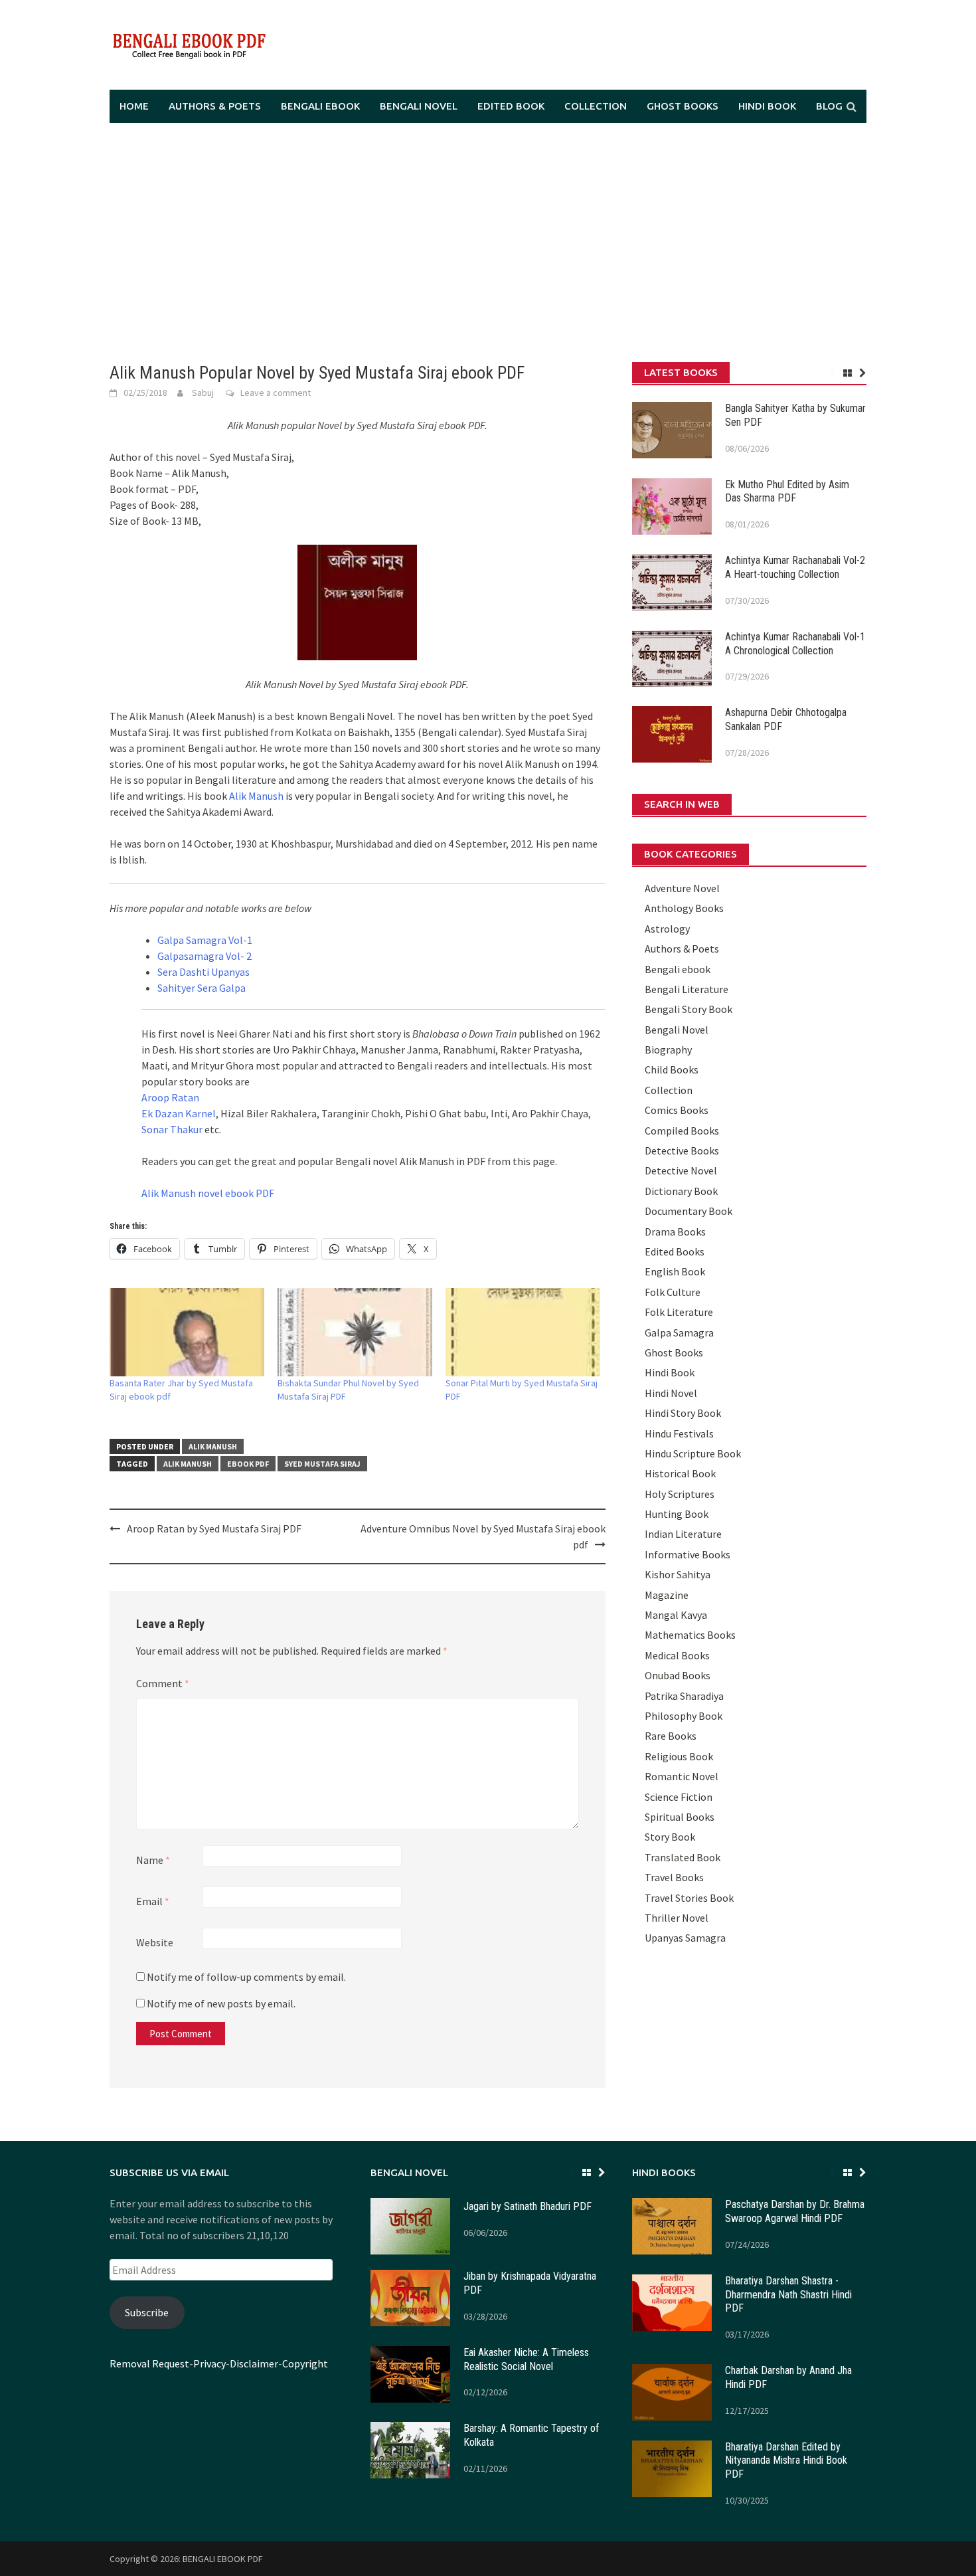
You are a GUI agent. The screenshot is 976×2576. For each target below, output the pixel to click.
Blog (829, 106)
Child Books (672, 1069)
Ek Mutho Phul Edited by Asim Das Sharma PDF (787, 492)
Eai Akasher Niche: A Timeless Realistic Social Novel (526, 2359)
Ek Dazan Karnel (179, 1113)
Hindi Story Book (683, 1413)
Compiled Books (682, 1131)
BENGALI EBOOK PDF (223, 2559)
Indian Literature (683, 1534)
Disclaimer (254, 2363)
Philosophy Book (684, 1716)
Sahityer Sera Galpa (202, 988)
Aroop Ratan (170, 1097)
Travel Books (674, 1877)
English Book (675, 1271)
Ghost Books (683, 106)
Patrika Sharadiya (684, 1696)
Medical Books (677, 1655)
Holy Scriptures (680, 1494)
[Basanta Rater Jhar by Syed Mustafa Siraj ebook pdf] (187, 1332)
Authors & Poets (215, 106)
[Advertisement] (488, 242)
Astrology (667, 929)
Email (153, 1901)
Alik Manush (256, 796)
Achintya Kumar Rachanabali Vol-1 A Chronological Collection (795, 644)
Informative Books (688, 1554)
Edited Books (675, 1251)
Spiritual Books (680, 1817)
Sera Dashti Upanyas (203, 972)
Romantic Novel (682, 1776)
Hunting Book (677, 1514)
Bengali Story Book (689, 1009)
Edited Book (511, 106)
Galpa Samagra (679, 1333)
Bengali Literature (687, 989)
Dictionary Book (681, 1191)
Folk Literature (679, 1312)
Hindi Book (767, 106)
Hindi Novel (671, 1393)
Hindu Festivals (679, 1433)
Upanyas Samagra (685, 1938)
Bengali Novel (419, 106)
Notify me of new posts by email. (221, 2003)
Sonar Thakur (172, 1129)
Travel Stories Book (689, 1898)
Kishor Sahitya (678, 1574)
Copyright (305, 2363)
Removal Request (149, 2363)
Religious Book (679, 1756)
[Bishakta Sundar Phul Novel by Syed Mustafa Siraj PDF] (355, 1332)
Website (155, 1942)
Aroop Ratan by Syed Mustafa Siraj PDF (214, 1528)
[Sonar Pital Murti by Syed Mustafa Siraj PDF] (523, 1332)
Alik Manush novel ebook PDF (208, 1193)
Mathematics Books (690, 1635)
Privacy (209, 2363)
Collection (596, 106)
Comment (163, 1683)
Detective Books (682, 1150)
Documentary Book (689, 1211)
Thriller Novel (677, 1918)
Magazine (667, 1595)
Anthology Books (684, 908)
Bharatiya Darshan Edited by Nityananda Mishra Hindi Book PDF (786, 2461)
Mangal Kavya (676, 1615)
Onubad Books (678, 1675)
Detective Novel (681, 1170)
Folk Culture (673, 1292)
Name (153, 1860)
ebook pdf (248, 1464)
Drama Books (675, 1232)
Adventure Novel (682, 888)
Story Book (670, 1837)
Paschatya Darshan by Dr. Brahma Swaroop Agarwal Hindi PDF (795, 2211)
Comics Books (677, 1110)
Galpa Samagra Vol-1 (205, 940)
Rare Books (671, 1736)
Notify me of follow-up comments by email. (246, 1977)
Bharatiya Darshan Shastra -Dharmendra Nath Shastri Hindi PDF (788, 2295)
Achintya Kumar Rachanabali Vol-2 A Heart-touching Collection (795, 567)
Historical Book (680, 1473)
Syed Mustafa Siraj (322, 1464)
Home (134, 106)
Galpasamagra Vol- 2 (204, 956)
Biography (668, 1050)
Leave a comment (276, 393)
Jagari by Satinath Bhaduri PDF (528, 2206)
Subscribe (147, 2312)
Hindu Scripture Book (693, 1453)
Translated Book (683, 1857)
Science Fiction (679, 1797)
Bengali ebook (320, 106)
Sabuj (203, 393)
